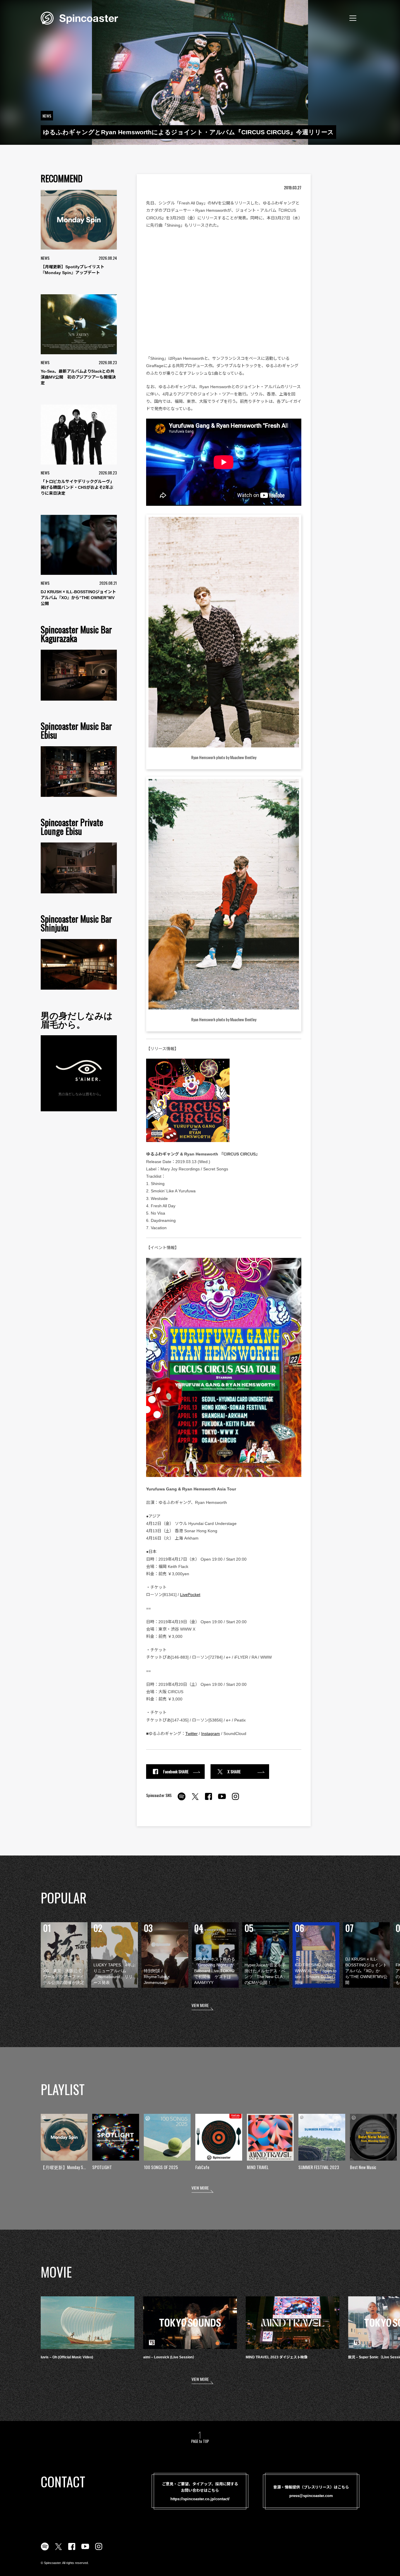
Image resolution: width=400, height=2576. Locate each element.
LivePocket (190, 1595)
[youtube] (222, 1800)
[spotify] (182, 1800)
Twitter (192, 1734)
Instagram (211, 1734)
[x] (195, 1800)
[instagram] (235, 1800)
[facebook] (208, 1800)
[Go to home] (79, 18)
